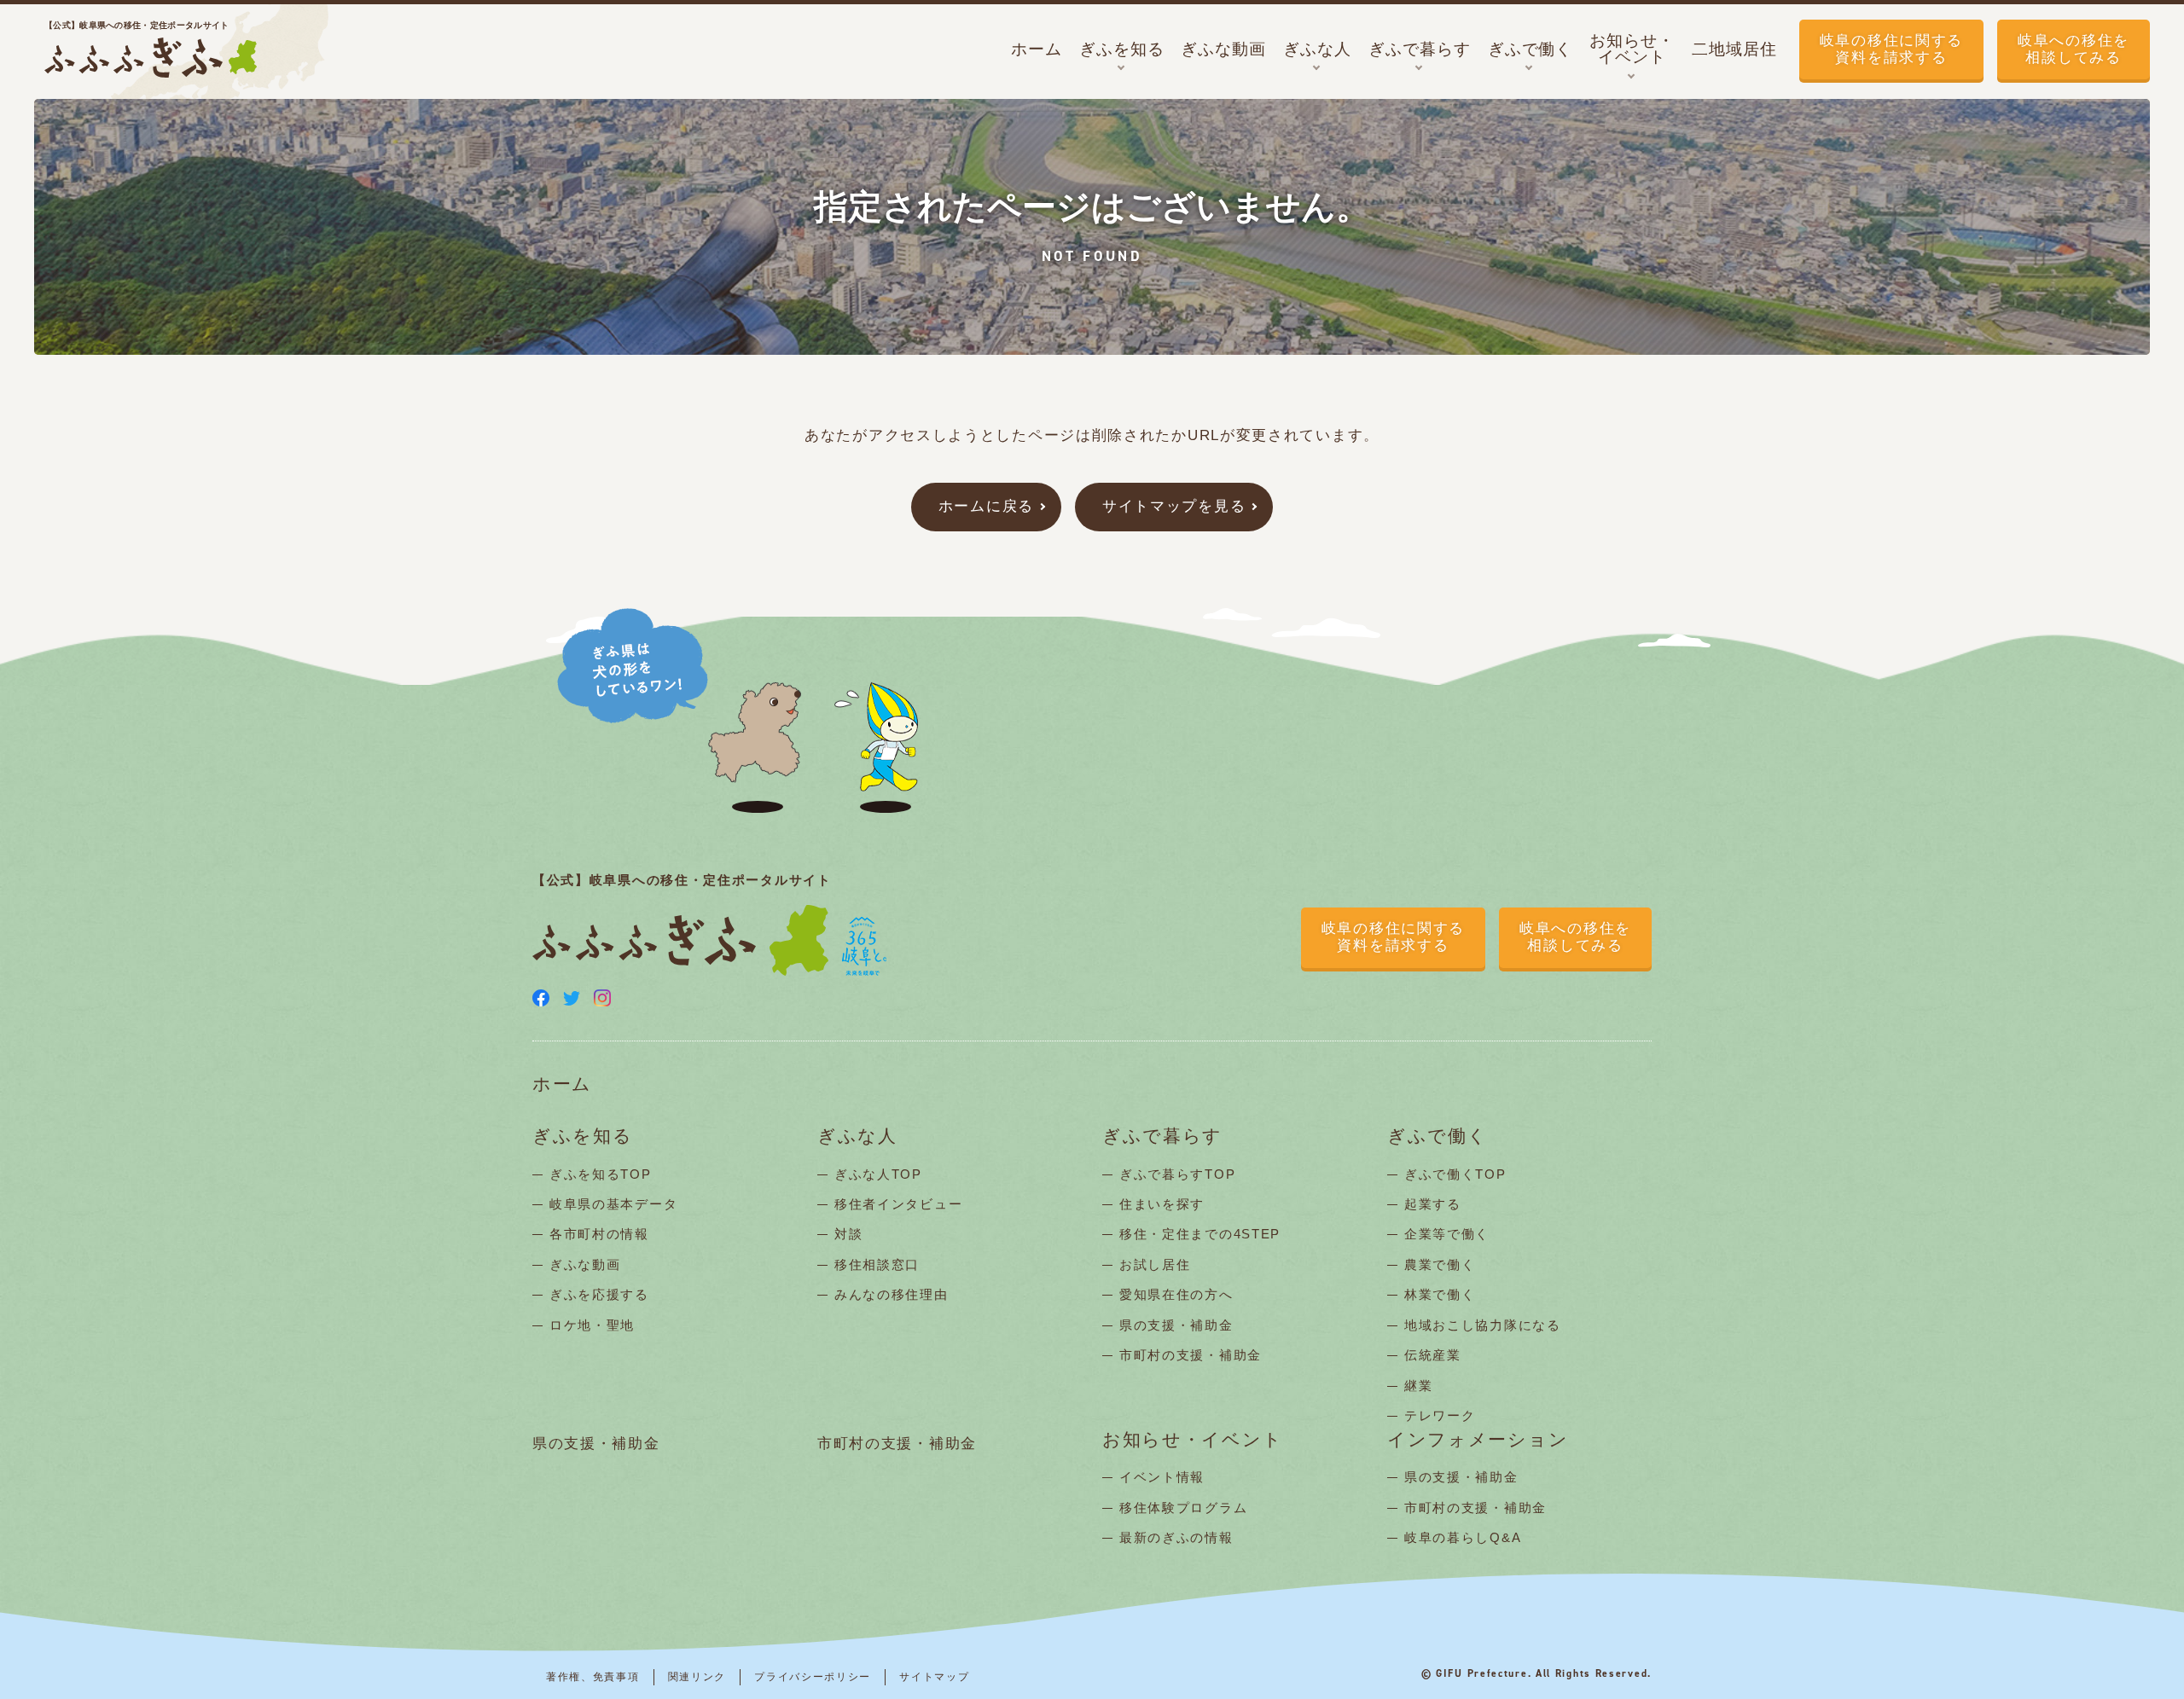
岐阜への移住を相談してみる (2074, 49)
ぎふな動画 (585, 1264)
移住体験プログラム (1183, 1508)
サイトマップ (934, 1677)
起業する (1433, 1204)
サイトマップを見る (1174, 506)
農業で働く (1440, 1264)
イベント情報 (1162, 1477)
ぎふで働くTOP (1455, 1174)
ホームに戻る (986, 506)
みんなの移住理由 (892, 1294)
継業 (1418, 1386)
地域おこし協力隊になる (1483, 1325)
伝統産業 (1433, 1355)
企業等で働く (1447, 1234)
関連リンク (697, 1677)
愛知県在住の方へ (1176, 1294)
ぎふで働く (1438, 1137)
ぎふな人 (857, 1137)
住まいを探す (1162, 1204)
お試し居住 (1155, 1264)
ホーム (562, 1084)
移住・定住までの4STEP (1200, 1234)
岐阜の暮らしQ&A (1463, 1537)
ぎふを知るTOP (601, 1174)
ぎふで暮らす (1162, 1137)
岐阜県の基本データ (613, 1204)
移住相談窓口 (877, 1264)
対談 (848, 1234)
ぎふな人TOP (878, 1174)
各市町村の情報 (599, 1234)
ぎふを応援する (599, 1294)
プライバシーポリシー (813, 1677)
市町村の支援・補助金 (1191, 1355)
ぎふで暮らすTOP (1177, 1174)
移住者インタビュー (898, 1204)
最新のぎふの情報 (1176, 1537)
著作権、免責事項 (593, 1677)
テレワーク (1440, 1415)
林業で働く (1440, 1294)
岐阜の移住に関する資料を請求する (1891, 49)
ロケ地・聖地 (592, 1325)
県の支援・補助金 (1176, 1325)
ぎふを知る (583, 1137)
